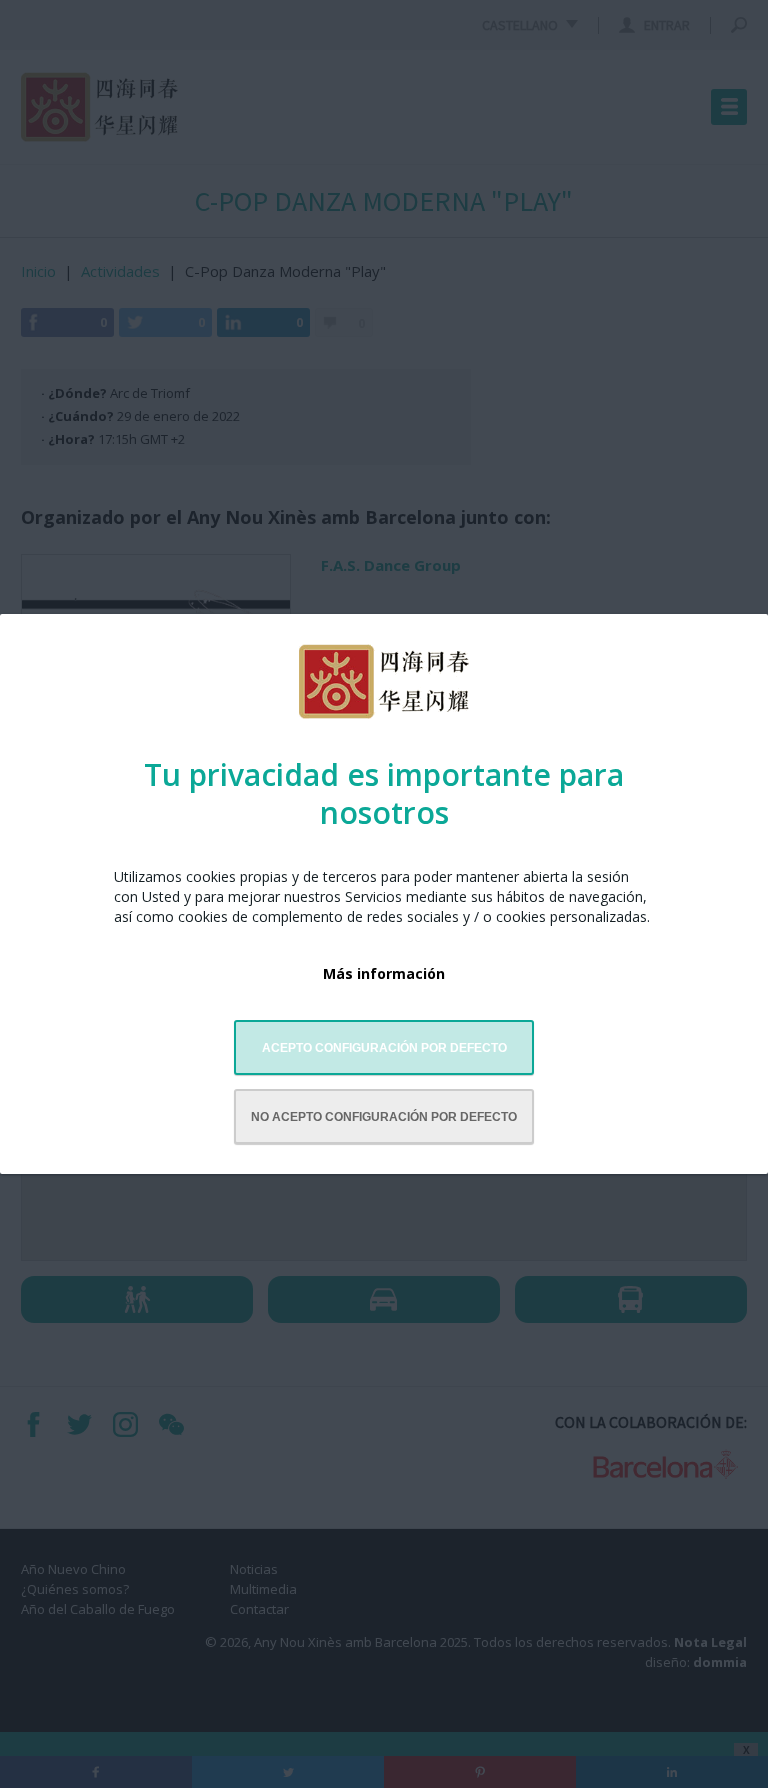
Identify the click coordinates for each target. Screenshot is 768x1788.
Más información (384, 973)
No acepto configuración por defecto (384, 1117)
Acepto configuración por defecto (384, 1048)
